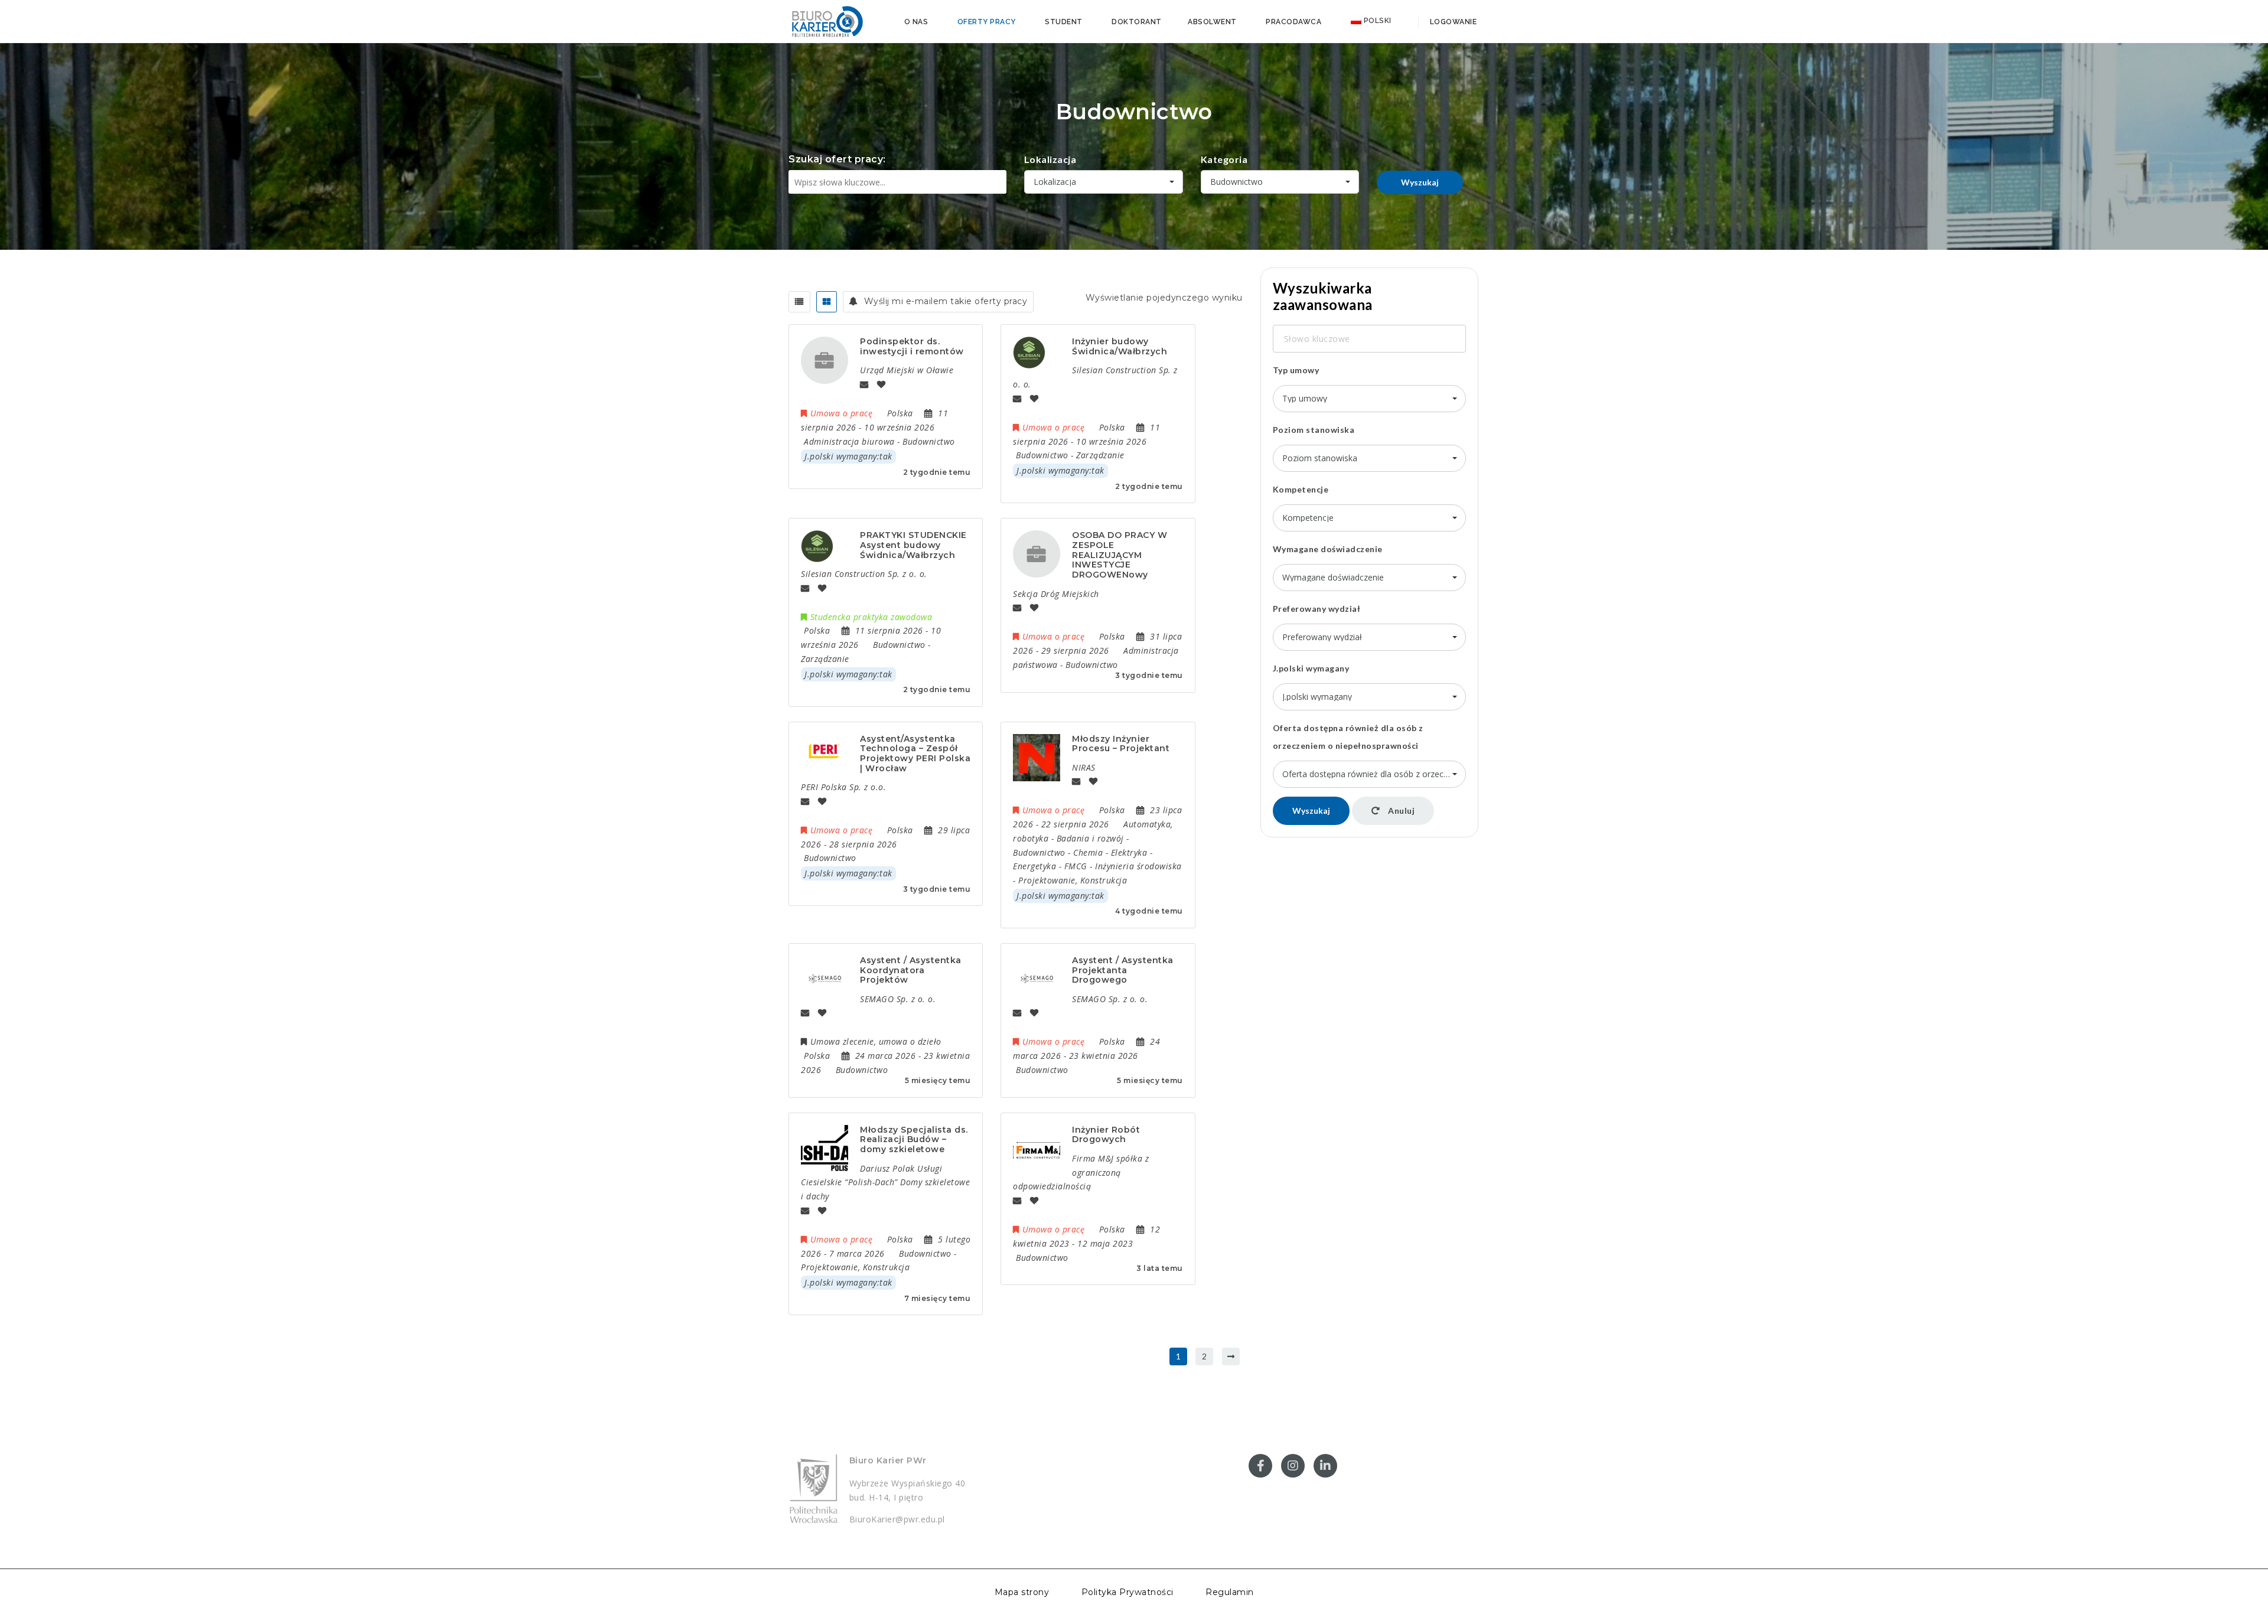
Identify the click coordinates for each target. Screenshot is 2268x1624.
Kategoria (1224, 159)
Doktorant (1137, 22)
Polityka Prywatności (1128, 1592)
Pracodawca (1293, 22)
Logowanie (1452, 22)
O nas (916, 22)
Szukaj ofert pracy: (837, 159)
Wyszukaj (1420, 182)
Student (1064, 22)
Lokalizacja (1050, 159)
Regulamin (1230, 1592)
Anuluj (1401, 811)
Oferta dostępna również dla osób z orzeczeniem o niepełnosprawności (1348, 737)
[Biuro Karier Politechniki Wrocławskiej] (827, 21)
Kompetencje (1301, 489)
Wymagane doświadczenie (1328, 549)
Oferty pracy (987, 22)
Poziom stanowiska (1314, 430)
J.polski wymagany (1311, 668)
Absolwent (1212, 22)
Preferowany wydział (1317, 609)
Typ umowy (1296, 370)
